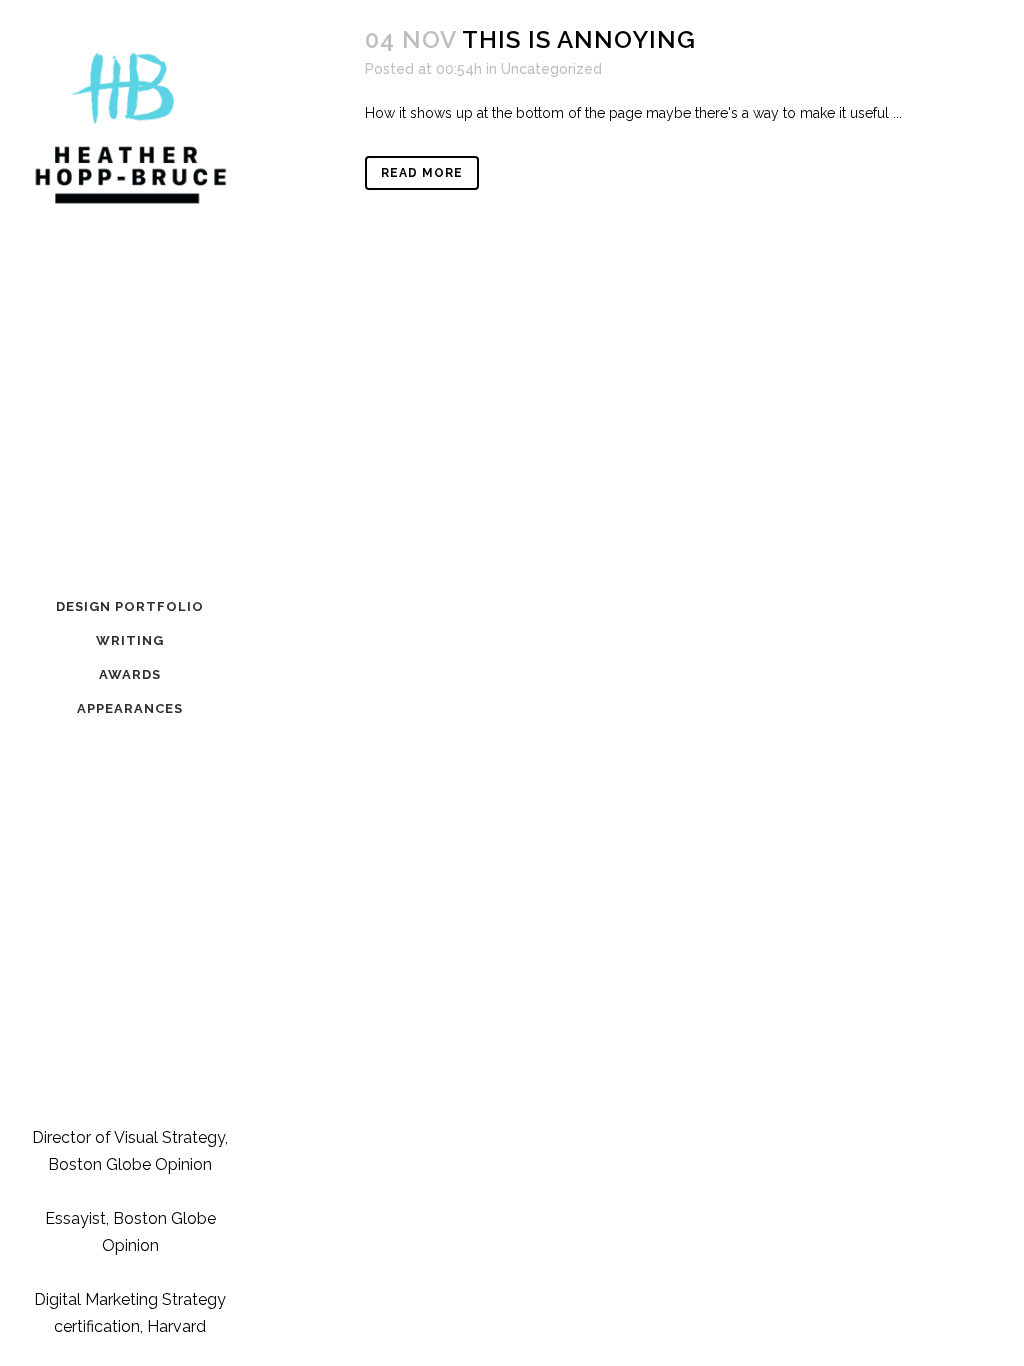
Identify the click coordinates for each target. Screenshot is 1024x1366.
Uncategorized (551, 69)
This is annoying (579, 39)
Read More (422, 173)
